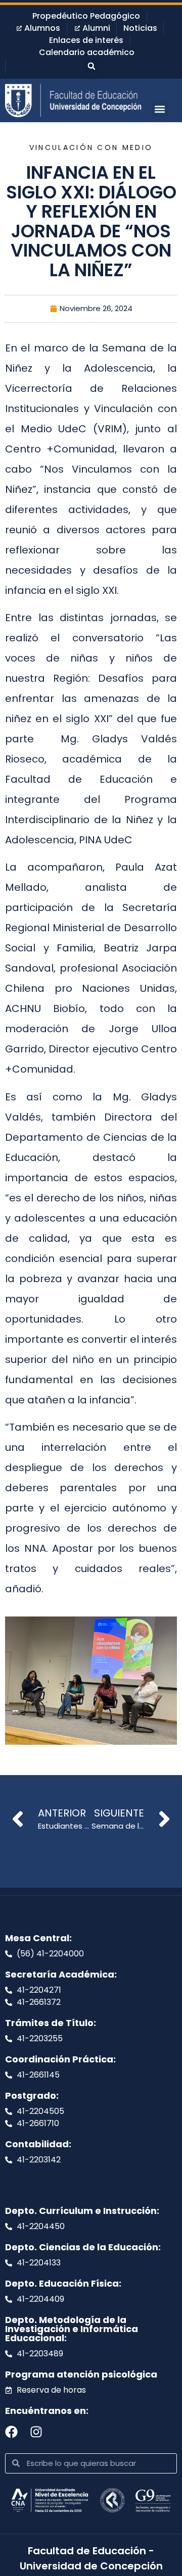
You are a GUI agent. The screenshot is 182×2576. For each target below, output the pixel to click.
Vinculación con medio (91, 147)
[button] (92, 66)
